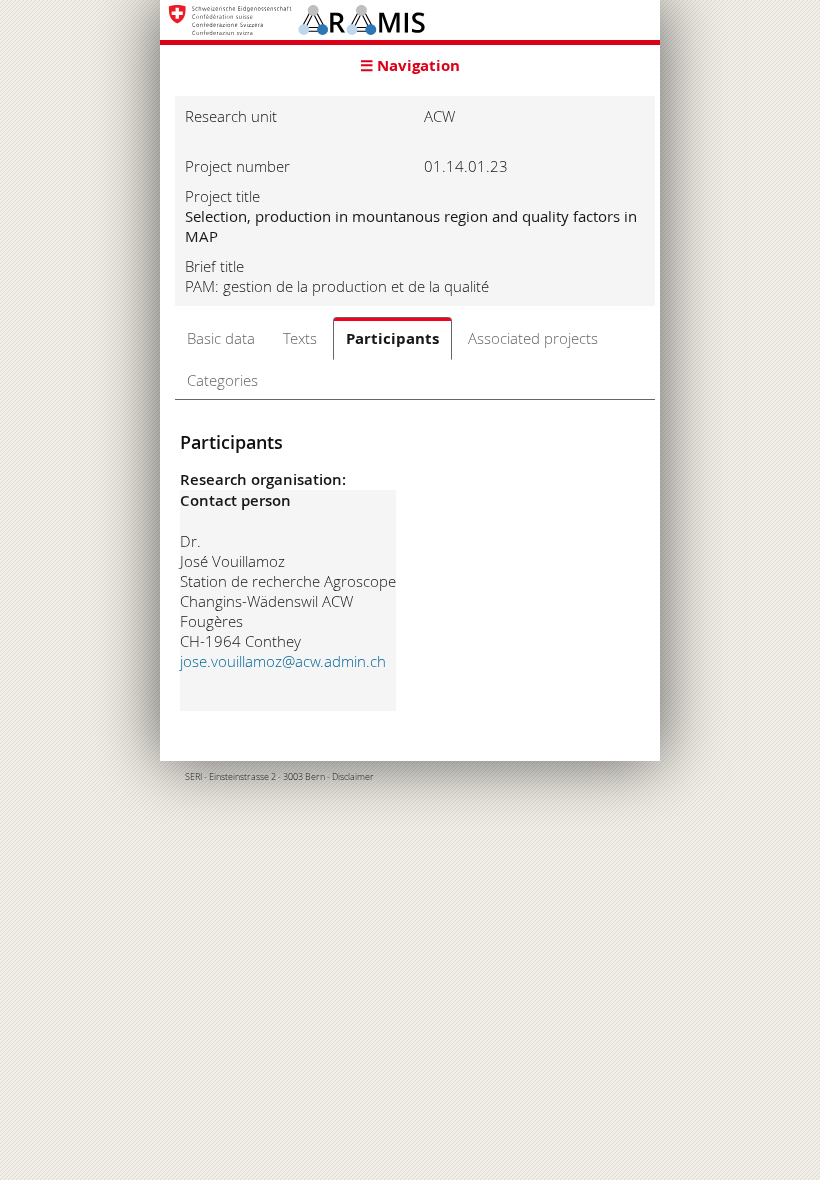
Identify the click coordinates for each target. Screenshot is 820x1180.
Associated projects (533, 338)
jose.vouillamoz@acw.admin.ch (283, 661)
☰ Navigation (410, 65)
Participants (392, 338)
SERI (193, 777)
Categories (222, 380)
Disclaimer (353, 777)
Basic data (221, 338)
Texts (300, 338)
